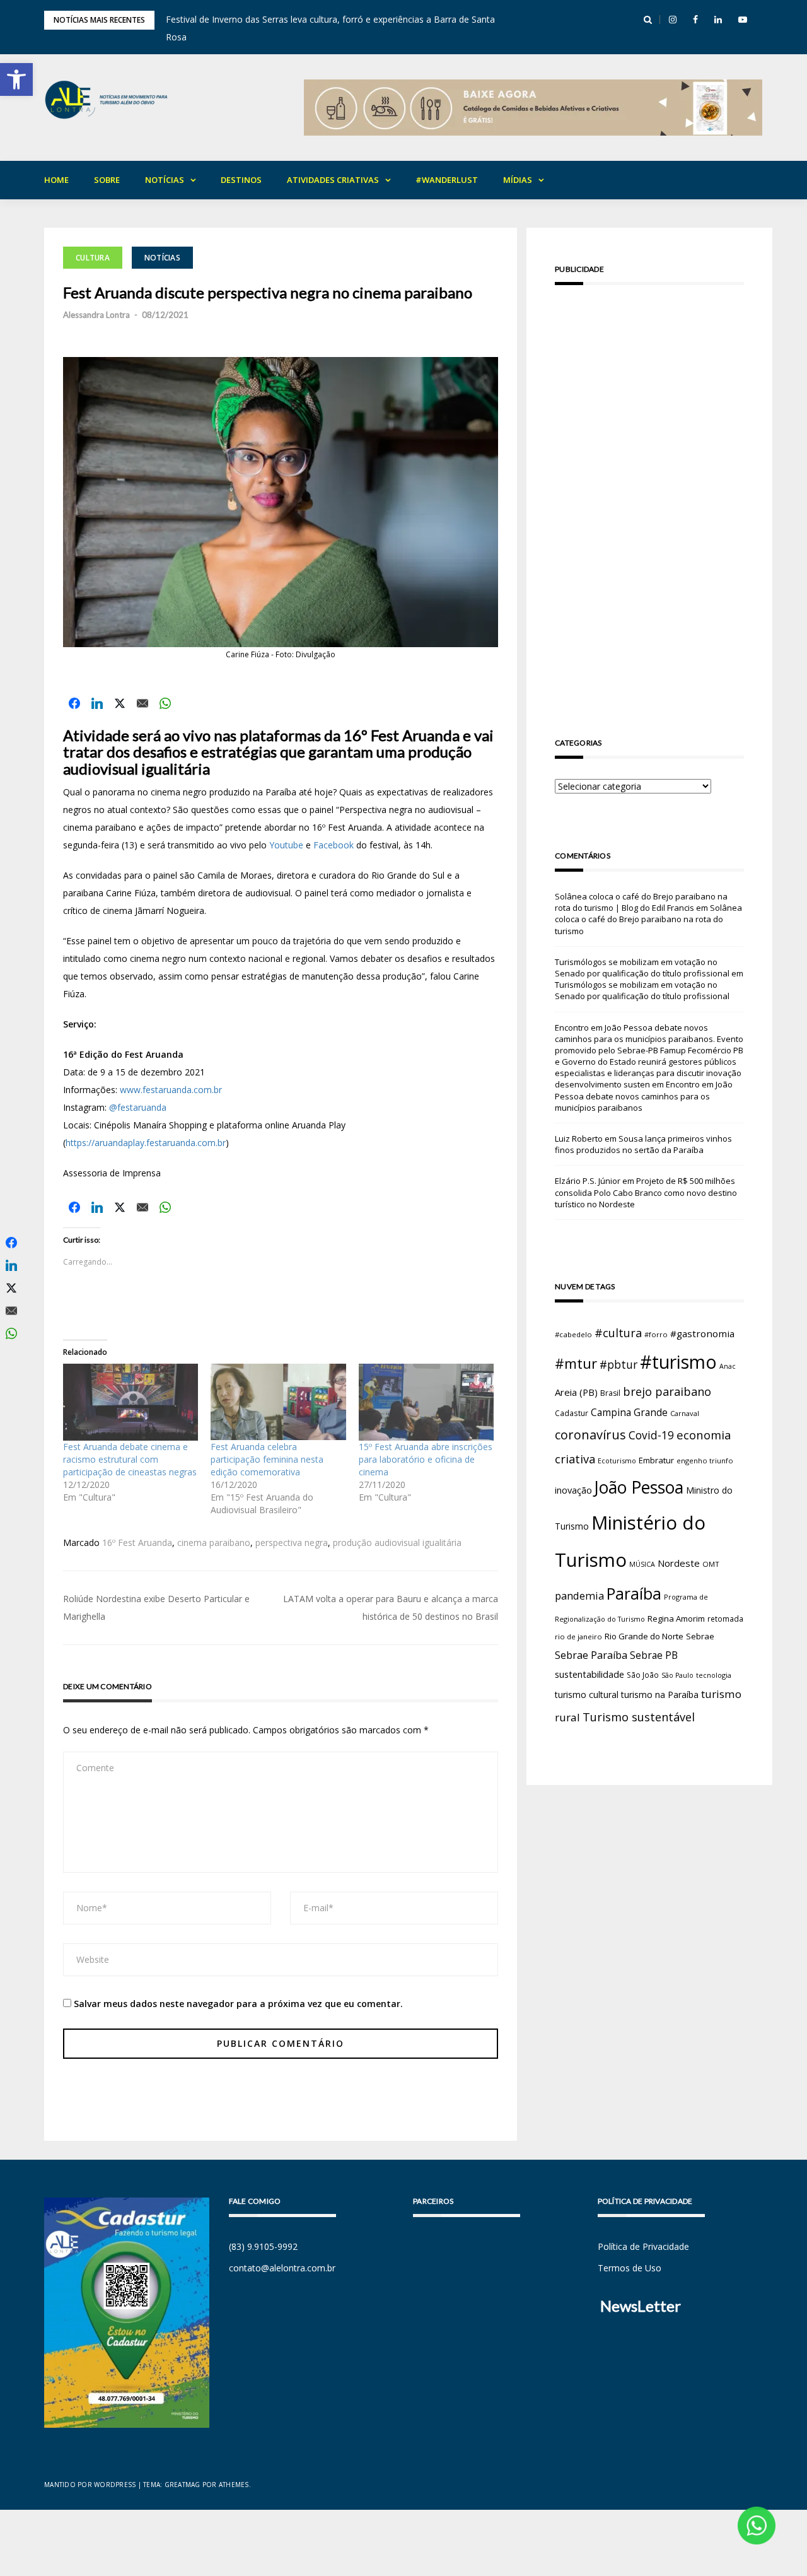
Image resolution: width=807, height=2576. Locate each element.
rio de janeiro (578, 1636)
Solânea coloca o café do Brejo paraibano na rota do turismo (648, 919)
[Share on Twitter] (120, 703)
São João (643, 1675)
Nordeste (679, 1563)
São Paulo (677, 1675)
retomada (725, 1619)
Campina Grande (629, 1412)
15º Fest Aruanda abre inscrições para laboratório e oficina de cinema (426, 1459)
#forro (656, 1334)
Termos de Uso (630, 2268)
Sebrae (700, 1636)
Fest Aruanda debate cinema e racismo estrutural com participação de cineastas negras (130, 1459)
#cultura (618, 1333)
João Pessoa (639, 1487)
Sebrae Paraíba (591, 1655)
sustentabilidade (589, 1674)
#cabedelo (573, 1334)
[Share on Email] (142, 703)
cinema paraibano (214, 1543)
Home (56, 180)
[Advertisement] (649, 493)
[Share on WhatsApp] (165, 703)
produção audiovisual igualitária (397, 1543)
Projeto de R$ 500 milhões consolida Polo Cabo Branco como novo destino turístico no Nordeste (646, 1192)
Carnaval (685, 1413)
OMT (711, 1564)
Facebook (334, 845)
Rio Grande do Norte (644, 1636)
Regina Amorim (676, 1619)
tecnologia (714, 1675)
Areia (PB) (576, 1392)
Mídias (518, 180)
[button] (16, 79)
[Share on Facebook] (74, 703)
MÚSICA (642, 1564)
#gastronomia (702, 1333)
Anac (728, 1366)
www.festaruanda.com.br (171, 1090)
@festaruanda (138, 1107)
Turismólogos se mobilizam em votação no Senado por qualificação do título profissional (642, 968)
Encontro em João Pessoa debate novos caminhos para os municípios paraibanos (644, 1096)
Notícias (165, 180)
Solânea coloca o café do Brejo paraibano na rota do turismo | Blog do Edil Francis (641, 902)
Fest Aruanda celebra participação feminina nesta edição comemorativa (267, 1459)
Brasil (610, 1393)
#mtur (576, 1363)
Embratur (656, 1460)
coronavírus (590, 1435)
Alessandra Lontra (96, 315)
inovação (573, 1490)
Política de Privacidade (643, 2246)
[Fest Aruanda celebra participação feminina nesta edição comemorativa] (278, 1402)
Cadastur (572, 1413)
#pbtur (618, 1365)
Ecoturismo (617, 1461)
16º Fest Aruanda (137, 1543)
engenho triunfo (705, 1461)
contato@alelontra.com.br (282, 2268)
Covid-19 (651, 1435)
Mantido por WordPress (90, 2485)
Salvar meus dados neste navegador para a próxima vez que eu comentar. (238, 2004)
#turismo (678, 1362)
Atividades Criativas (333, 180)
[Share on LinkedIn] (97, 703)
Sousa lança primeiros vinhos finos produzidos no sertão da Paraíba (643, 1144)
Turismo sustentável (639, 1717)
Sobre (107, 180)
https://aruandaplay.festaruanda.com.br (146, 1143)
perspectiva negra (292, 1543)
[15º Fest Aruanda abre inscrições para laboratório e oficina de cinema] (426, 1402)
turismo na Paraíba (660, 1695)
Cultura (93, 258)
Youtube (286, 845)
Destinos (241, 180)
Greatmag (183, 2485)
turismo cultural (587, 1695)
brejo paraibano (667, 1391)
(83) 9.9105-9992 (263, 2246)
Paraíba (634, 1594)
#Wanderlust (447, 180)
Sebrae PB (654, 1655)
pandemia (579, 1595)
